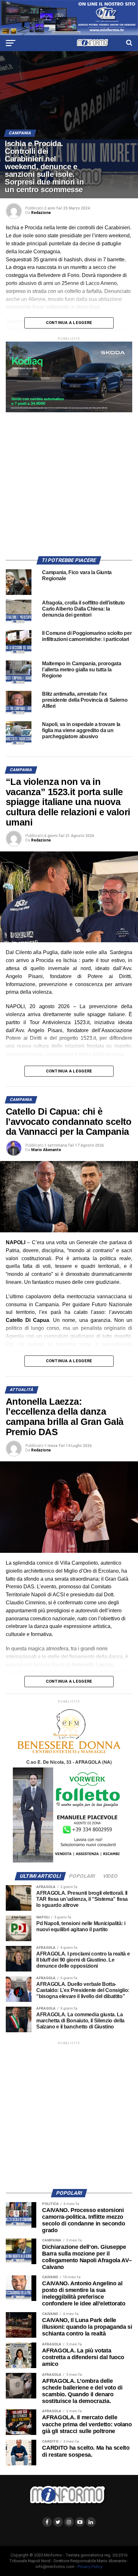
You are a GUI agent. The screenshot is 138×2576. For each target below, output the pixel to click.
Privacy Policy (90, 2567)
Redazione (41, 213)
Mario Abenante (46, 1150)
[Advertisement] (69, 481)
